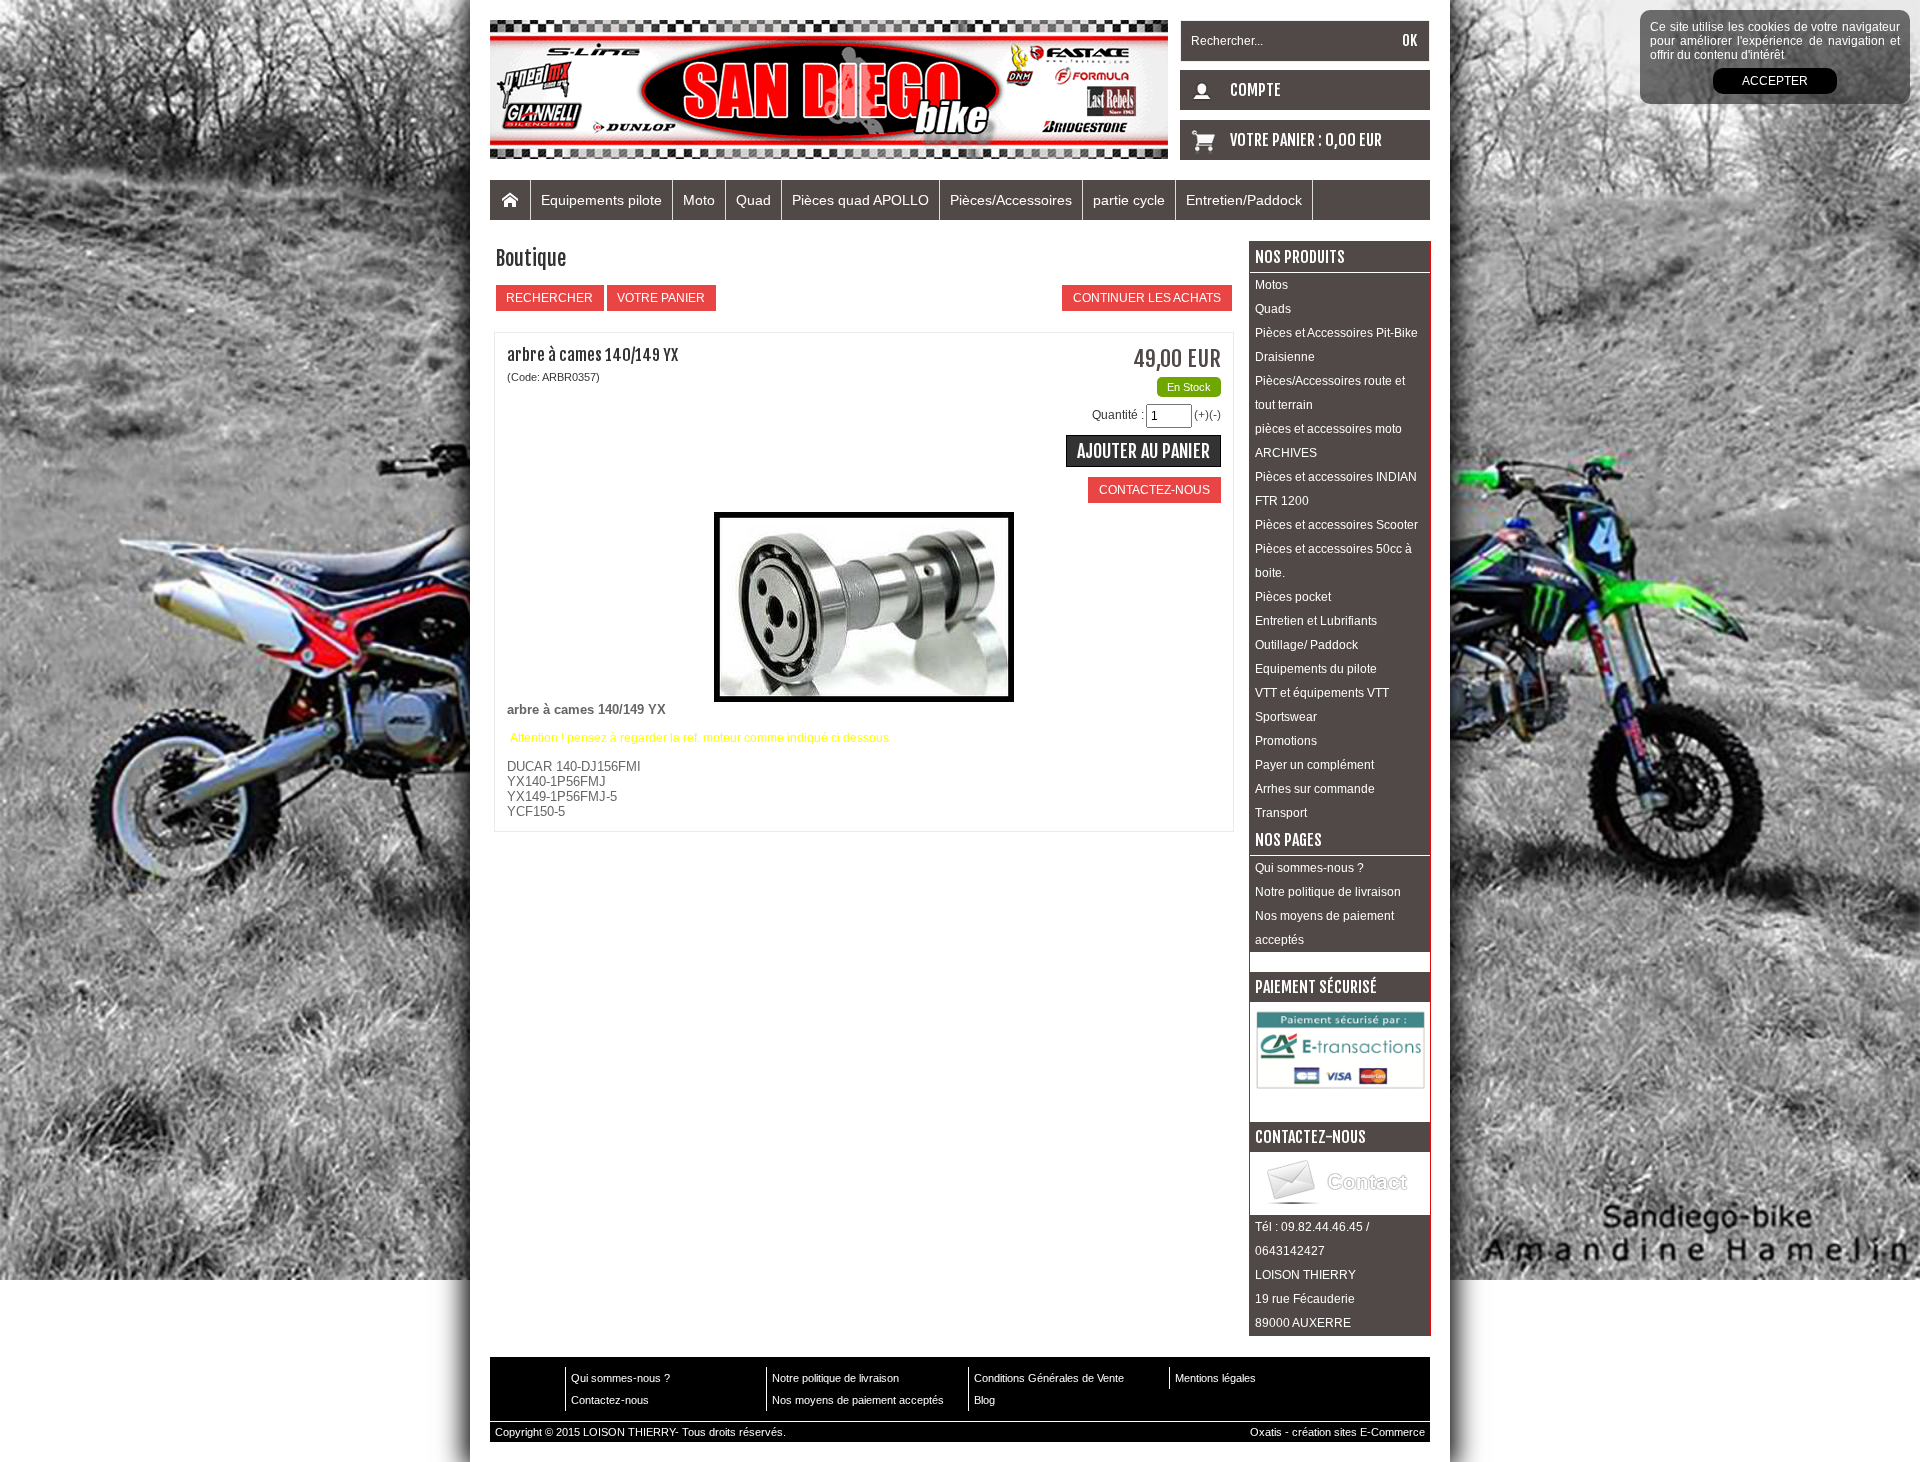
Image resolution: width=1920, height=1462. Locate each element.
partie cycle (1129, 200)
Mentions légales (1215, 1378)
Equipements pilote (601, 200)
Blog (984, 1400)
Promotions (1286, 741)
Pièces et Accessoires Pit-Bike (1336, 333)
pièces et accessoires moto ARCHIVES (1328, 441)
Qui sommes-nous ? (1309, 868)
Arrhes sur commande (1315, 789)
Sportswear (1286, 717)
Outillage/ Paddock (1306, 645)
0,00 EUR (1353, 140)
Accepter (1775, 81)
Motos (1271, 285)
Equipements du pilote (1316, 669)
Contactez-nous (610, 1400)
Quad (753, 200)
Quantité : (1118, 415)
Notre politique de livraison (1328, 892)
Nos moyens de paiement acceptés (1324, 928)
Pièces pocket (1293, 597)
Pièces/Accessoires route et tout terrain (1330, 393)
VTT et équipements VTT (1322, 693)
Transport (1281, 813)
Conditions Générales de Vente (1049, 1378)
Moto (699, 200)
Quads (1273, 309)
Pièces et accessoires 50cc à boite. (1333, 561)
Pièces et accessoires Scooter (1336, 525)
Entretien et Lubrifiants (1316, 621)
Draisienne (1285, 357)
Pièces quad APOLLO (860, 200)
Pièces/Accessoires (1011, 200)
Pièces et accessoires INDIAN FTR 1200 (1336, 489)
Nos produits (1300, 257)
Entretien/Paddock (1244, 200)
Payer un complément (1314, 765)
